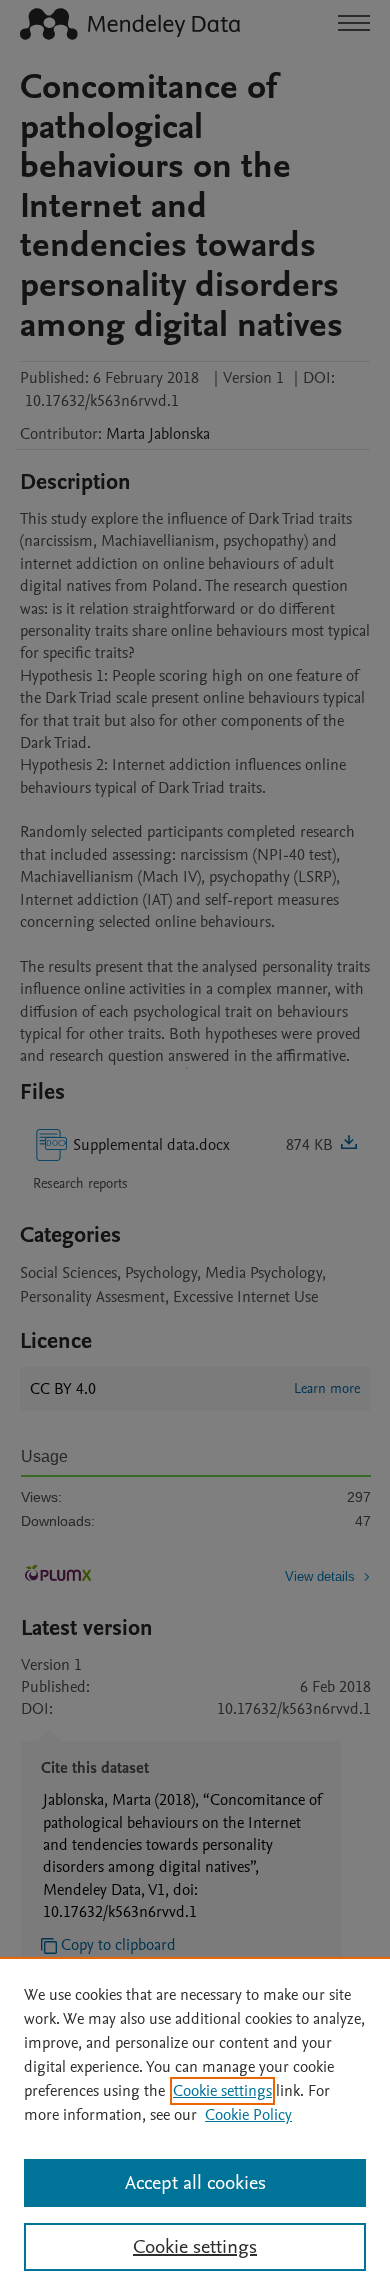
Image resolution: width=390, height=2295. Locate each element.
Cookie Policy (248, 2115)
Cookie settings (222, 2091)
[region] (195, 2126)
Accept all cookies (195, 2183)
